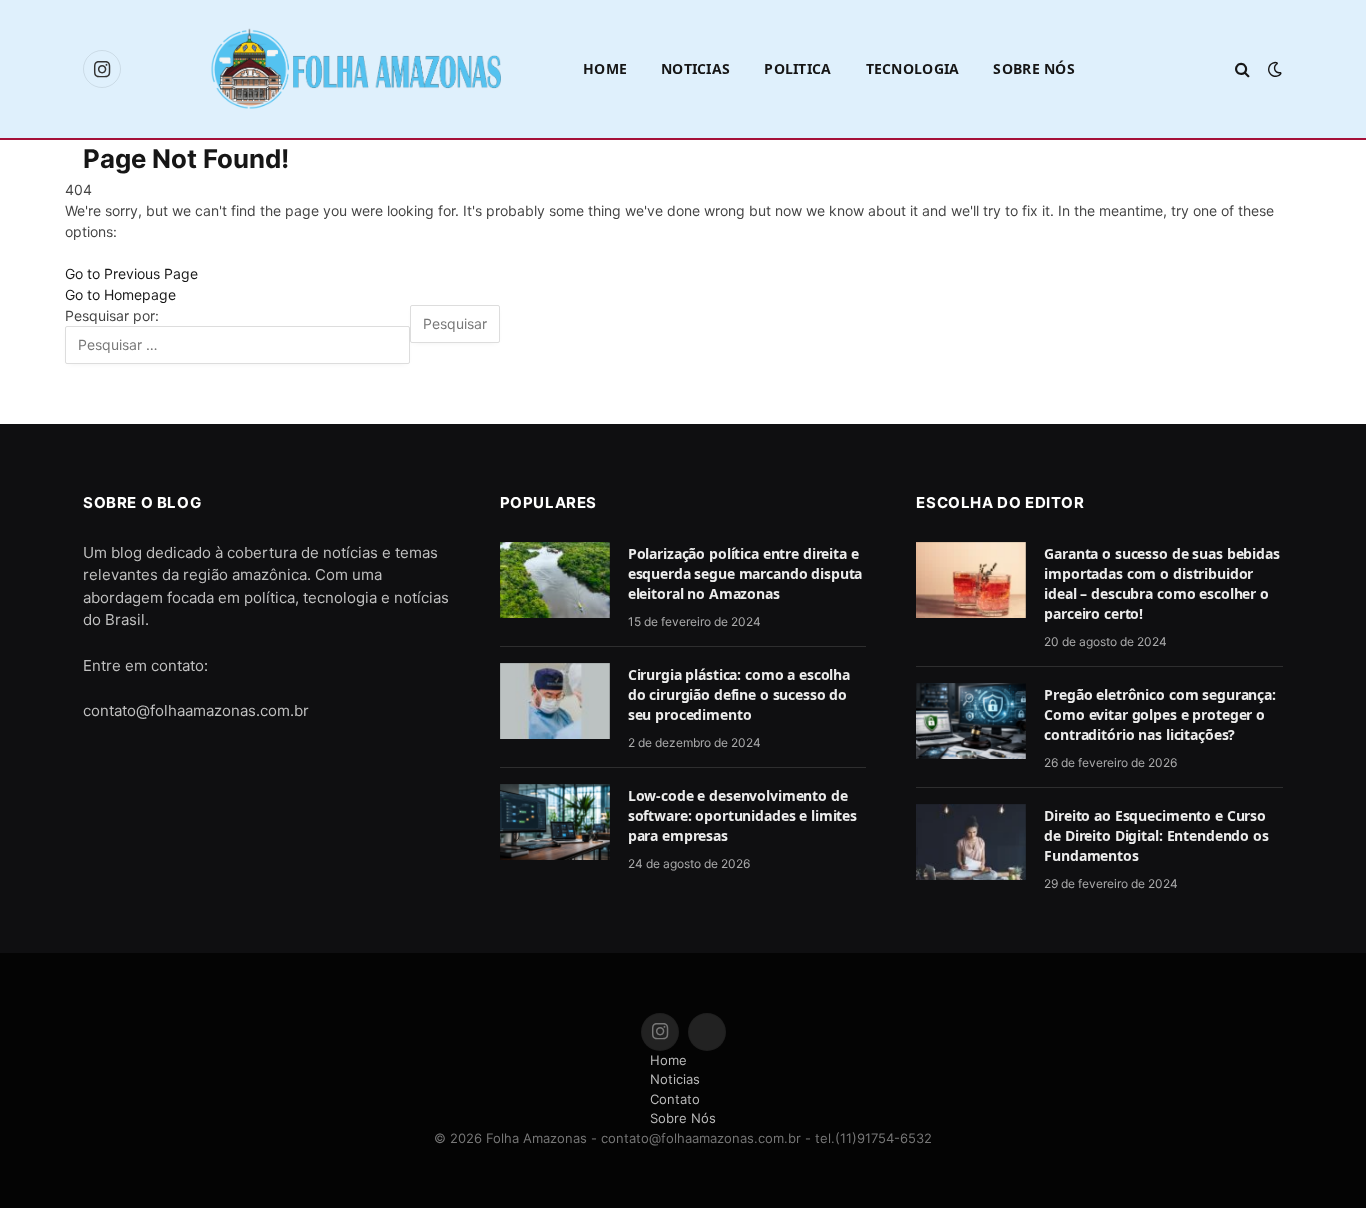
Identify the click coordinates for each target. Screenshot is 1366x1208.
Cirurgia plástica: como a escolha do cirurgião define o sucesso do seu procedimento (739, 694)
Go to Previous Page (131, 273)
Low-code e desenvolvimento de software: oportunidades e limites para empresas (742, 815)
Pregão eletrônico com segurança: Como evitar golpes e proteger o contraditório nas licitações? (1160, 714)
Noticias (695, 68)
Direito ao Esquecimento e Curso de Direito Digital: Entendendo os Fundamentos (1156, 835)
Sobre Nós (1034, 68)
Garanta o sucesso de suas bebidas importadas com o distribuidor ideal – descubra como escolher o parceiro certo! (1161, 583)
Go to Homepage (120, 294)
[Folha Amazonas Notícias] (355, 68)
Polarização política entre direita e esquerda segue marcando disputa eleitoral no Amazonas (745, 573)
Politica (797, 68)
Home (605, 68)
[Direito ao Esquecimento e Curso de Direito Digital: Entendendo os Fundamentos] (971, 842)
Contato (675, 1099)
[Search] (1242, 69)
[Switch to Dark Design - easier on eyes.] (1273, 69)
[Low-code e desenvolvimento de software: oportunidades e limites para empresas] (555, 822)
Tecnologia (913, 68)
